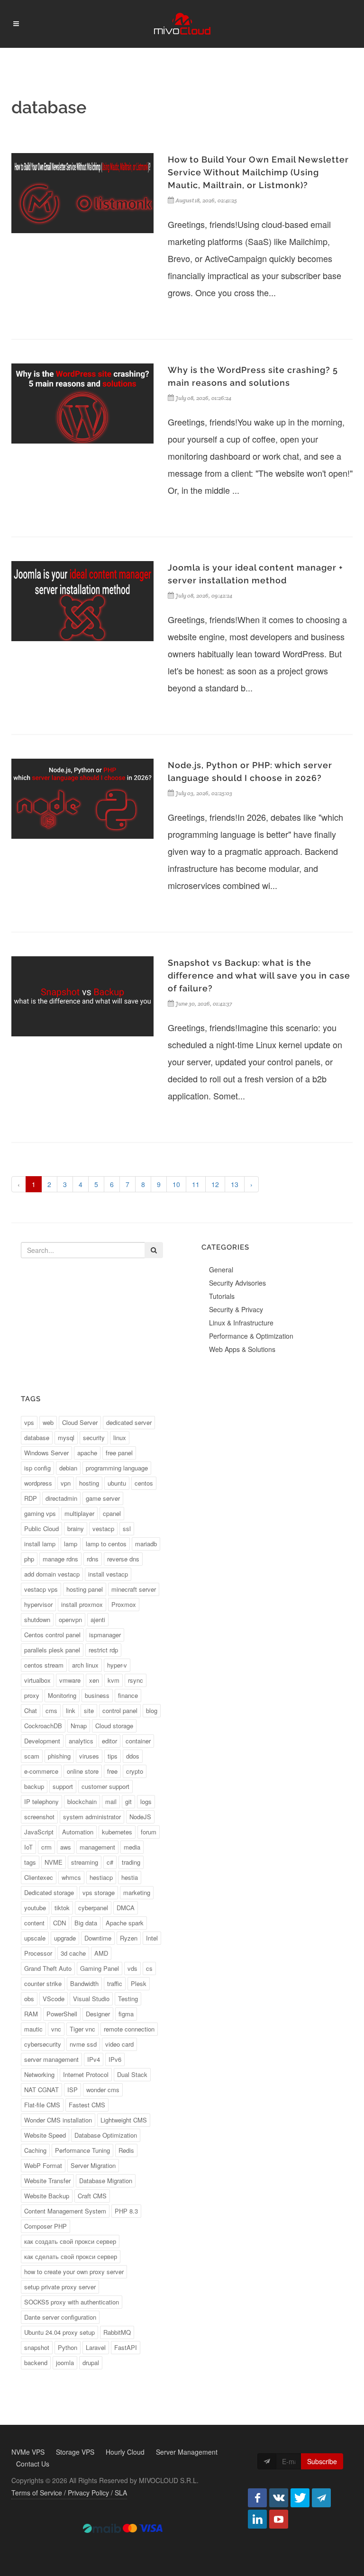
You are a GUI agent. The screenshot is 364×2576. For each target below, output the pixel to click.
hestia (130, 1877)
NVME (54, 1862)
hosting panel (85, 1589)
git (128, 1801)
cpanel (112, 1513)
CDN (59, 1923)
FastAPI (126, 2347)
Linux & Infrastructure (241, 1323)
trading (131, 1862)
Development (42, 1741)
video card (119, 2044)
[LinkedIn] (257, 2519)
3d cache (73, 1953)
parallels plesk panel (52, 1650)
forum (149, 1832)
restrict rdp (103, 1650)
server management (51, 2059)
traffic (115, 1983)
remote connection (129, 2029)
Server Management (187, 2452)
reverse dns (123, 1559)
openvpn (70, 1619)
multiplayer (79, 1513)
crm (46, 1847)
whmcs (71, 1877)
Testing (128, 1999)
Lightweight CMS (124, 2120)
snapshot (37, 2347)
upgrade (65, 1938)
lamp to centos (106, 1544)
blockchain (82, 1801)
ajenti (98, 1619)
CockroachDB (43, 1726)
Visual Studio (91, 1999)
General (221, 1270)
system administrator (92, 1817)
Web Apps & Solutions (242, 1349)
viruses (89, 1756)
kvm (114, 1680)
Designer (98, 2014)
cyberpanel (93, 1908)
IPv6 (115, 2059)
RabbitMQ (117, 2332)
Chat (31, 1710)
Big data (86, 1923)
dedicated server (129, 1422)
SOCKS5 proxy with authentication (72, 2302)
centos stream (44, 1665)
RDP (31, 1498)
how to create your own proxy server (74, 2272)
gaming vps (40, 1513)
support (63, 1786)
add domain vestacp (52, 1574)
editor (109, 1741)
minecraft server (134, 1589)
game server (103, 1498)
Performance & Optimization (251, 1336)
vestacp (103, 1528)
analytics (81, 1741)
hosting (89, 1483)
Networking (39, 2074)
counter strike (43, 1983)
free (112, 1771)
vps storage (99, 1892)
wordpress (38, 1483)
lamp (71, 1544)
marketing (137, 1892)
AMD (101, 1953)
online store (83, 1771)
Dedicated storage (49, 1892)
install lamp (40, 1544)
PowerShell (62, 2014)
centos (144, 1483)
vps (29, 1422)
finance (128, 1695)
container (138, 1741)
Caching (35, 2150)
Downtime (98, 1938)
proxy (32, 1695)
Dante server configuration (60, 2317)
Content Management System (65, 2211)
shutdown (37, 1619)
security (94, 1438)
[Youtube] (279, 2519)
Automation (78, 1832)
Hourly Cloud (125, 2452)
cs (149, 1968)
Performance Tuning (82, 2150)
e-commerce (41, 1771)
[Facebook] (257, 2498)
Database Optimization (106, 2135)
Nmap (79, 1726)
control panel (120, 1710)
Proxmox (124, 1604)
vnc (56, 2029)
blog (152, 1710)
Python (68, 2347)
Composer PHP (45, 2226)
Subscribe (322, 2461)
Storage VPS (75, 2452)
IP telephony (41, 1801)
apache (87, 1453)
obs (29, 1999)
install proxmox (82, 1604)
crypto (135, 1771)
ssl (127, 1528)
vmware (70, 1680)
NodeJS (140, 1817)
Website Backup (47, 2196)
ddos (133, 1756)
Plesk (139, 1983)
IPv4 (94, 2059)
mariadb (146, 1544)
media (132, 1847)
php (29, 1559)
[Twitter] (300, 2498)
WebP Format (43, 2165)
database (37, 1438)
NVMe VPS (28, 2452)
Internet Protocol (86, 2074)
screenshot (39, 1817)
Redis (126, 2150)
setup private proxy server (60, 2287)
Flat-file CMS (42, 2105)
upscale (35, 1938)
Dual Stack (132, 2074)
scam (32, 1756)
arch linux (85, 1665)
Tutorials (222, 1296)
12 (215, 1184)
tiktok (62, 1908)
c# (110, 1862)
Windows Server (46, 1453)
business (97, 1695)
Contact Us (33, 2464)
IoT (28, 1847)
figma (126, 2014)
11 (196, 1184)
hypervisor (38, 1604)
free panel (119, 1453)
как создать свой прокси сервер (70, 2241)
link (71, 1710)
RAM (31, 2014)
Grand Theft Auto (48, 1968)
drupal (91, 2363)
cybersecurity (43, 2044)
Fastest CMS (87, 2105)
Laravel (96, 2347)
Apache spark (125, 1923)
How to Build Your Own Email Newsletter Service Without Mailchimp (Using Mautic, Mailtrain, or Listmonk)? (258, 172)
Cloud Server (80, 1422)
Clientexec (39, 1877)
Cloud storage (114, 1726)
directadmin (61, 1498)
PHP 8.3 (126, 2211)
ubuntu (117, 1483)
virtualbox (37, 1680)
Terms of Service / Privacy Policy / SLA (69, 2493)
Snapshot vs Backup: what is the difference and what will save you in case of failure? (259, 975)
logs (146, 1801)
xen (94, 1680)
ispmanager (105, 1635)
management (97, 1847)
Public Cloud (41, 1528)
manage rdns (60, 1559)
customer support (105, 1786)
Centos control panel (52, 1635)
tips (113, 1756)
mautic (33, 2029)
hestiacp (101, 1877)
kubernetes (117, 1832)
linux (120, 1438)
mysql (66, 1438)
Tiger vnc (82, 2029)
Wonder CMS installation (58, 2120)
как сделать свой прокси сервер (71, 2256)
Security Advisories (237, 1283)
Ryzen (129, 1938)
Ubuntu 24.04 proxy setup (59, 2332)
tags (30, 1862)
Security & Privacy (236, 1309)
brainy (76, 1528)
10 (176, 1184)
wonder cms (103, 2090)
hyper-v (117, 1665)
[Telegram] (321, 2498)
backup (34, 1786)
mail (111, 1801)
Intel (152, 1938)
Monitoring (62, 1695)
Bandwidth (84, 1983)
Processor (38, 1953)
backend (36, 2363)
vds (132, 1968)
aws (66, 1847)
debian (68, 1468)
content (34, 1923)
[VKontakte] (279, 2498)
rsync (136, 1680)
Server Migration (93, 2165)
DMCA (126, 1908)
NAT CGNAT (41, 2090)
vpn (66, 1483)
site (89, 1710)
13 (235, 1184)
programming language (117, 1468)
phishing (59, 1756)
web (48, 1422)
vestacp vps (41, 1589)
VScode (54, 1999)
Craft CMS (92, 2196)
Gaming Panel (100, 1968)
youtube (35, 1908)
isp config (37, 1468)
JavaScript (39, 1832)
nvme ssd (83, 2044)
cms (51, 1710)
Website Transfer (47, 2181)
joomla (65, 2363)
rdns (93, 1559)
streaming (85, 1862)
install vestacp (108, 1574)
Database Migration (106, 2181)
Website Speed (45, 2135)
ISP (73, 2090)
